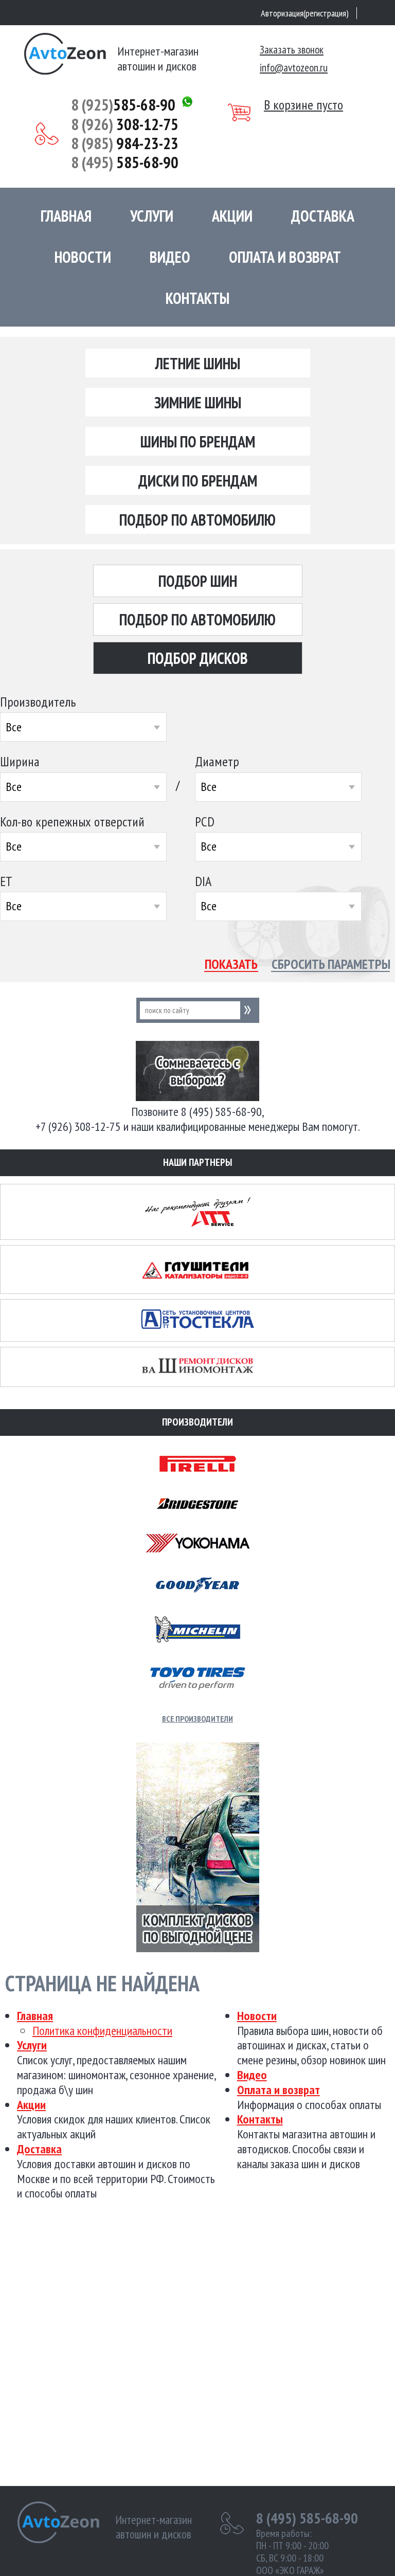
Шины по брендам (198, 442)
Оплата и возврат (285, 257)
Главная (66, 216)
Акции (232, 216)
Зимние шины (198, 402)
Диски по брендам (198, 481)
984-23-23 (125, 143)
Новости (83, 257)
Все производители (197, 1719)
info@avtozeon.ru (294, 68)
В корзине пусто (303, 105)
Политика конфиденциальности (102, 2031)
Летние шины (198, 363)
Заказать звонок (292, 50)
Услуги (152, 216)
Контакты (197, 298)
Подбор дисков (198, 658)
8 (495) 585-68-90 (307, 2518)
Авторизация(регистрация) (305, 13)
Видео (170, 257)
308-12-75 (125, 124)
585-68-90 (123, 105)
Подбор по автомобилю (197, 520)
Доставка (323, 216)
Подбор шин (198, 581)
